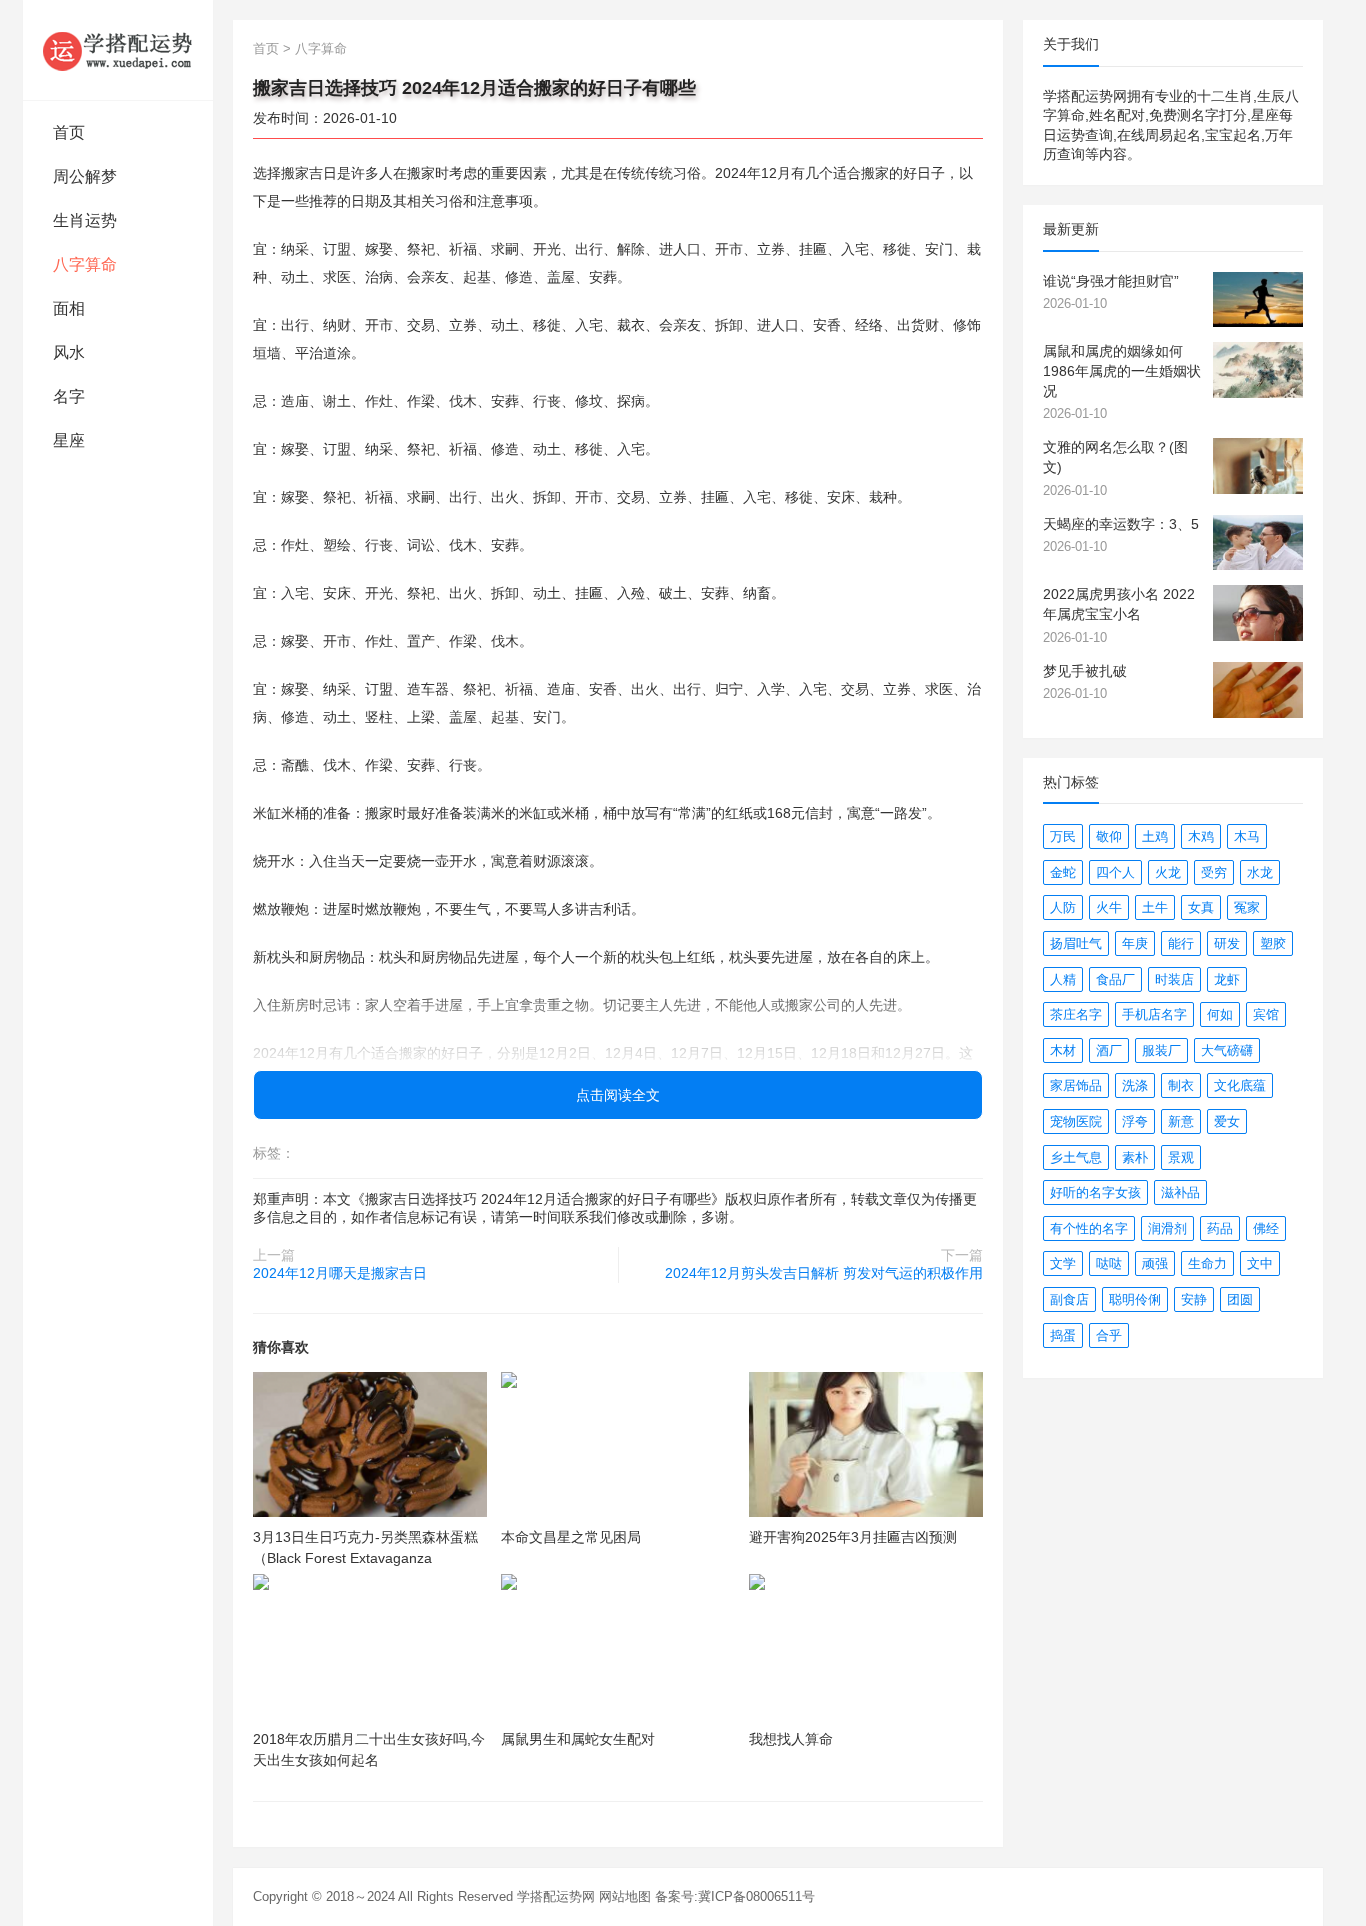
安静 (1194, 1299)
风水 (69, 352)
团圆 (1240, 1299)
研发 (1227, 943)
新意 (1181, 1121)
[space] (370, 1444)
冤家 (1247, 907)
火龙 (1168, 872)
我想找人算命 (791, 1739)
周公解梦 (85, 176)
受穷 (1214, 872)
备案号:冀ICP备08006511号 (735, 1896)
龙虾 (1227, 979)
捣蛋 (1063, 1335)
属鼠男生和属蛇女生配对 (578, 1739)
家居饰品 (1076, 1085)
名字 (69, 396)
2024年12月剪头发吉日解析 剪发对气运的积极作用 (824, 1273)
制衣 (1181, 1085)
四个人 (1115, 872)
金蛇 (1063, 872)
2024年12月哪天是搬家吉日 (340, 1273)
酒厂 (1109, 1050)
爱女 (1227, 1121)
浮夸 (1135, 1121)
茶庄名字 (1076, 1014)
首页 (69, 132)
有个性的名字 (1089, 1228)
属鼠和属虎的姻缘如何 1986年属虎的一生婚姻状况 (1122, 370)
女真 (1201, 907)
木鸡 (1201, 836)
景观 (1181, 1157)
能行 (1181, 943)
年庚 (1135, 943)
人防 (1063, 907)
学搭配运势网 (556, 1896)
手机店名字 (1154, 1014)
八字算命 (85, 264)
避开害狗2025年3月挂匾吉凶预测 (853, 1537)
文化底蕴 (1240, 1085)
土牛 (1155, 907)
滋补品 (1180, 1192)
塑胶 (1273, 943)
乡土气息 (1076, 1157)
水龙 (1260, 872)
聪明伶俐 (1135, 1299)
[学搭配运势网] (118, 50)
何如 (1220, 1014)
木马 (1247, 836)
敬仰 (1109, 836)
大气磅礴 (1227, 1050)
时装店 (1174, 979)
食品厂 (1115, 979)
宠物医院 (1076, 1121)
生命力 (1207, 1263)
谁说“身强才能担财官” (1111, 281)
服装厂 (1161, 1050)
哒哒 (1109, 1263)
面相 (69, 308)
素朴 (1135, 1157)
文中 (1260, 1263)
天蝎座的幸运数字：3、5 (1121, 524)
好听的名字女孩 (1095, 1192)
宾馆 (1266, 1014)
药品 (1220, 1228)
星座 (69, 440)
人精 (1063, 979)
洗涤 (1135, 1085)
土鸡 (1155, 836)
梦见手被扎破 (1085, 671)
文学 (1063, 1263)
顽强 (1155, 1263)
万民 (1063, 836)
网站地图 (625, 1896)
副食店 (1069, 1299)
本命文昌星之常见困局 (571, 1537)
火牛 (1109, 907)
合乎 (1109, 1335)
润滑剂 (1167, 1228)
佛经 (1266, 1228)
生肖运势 (85, 220)
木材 (1063, 1050)
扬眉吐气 (1076, 943)
